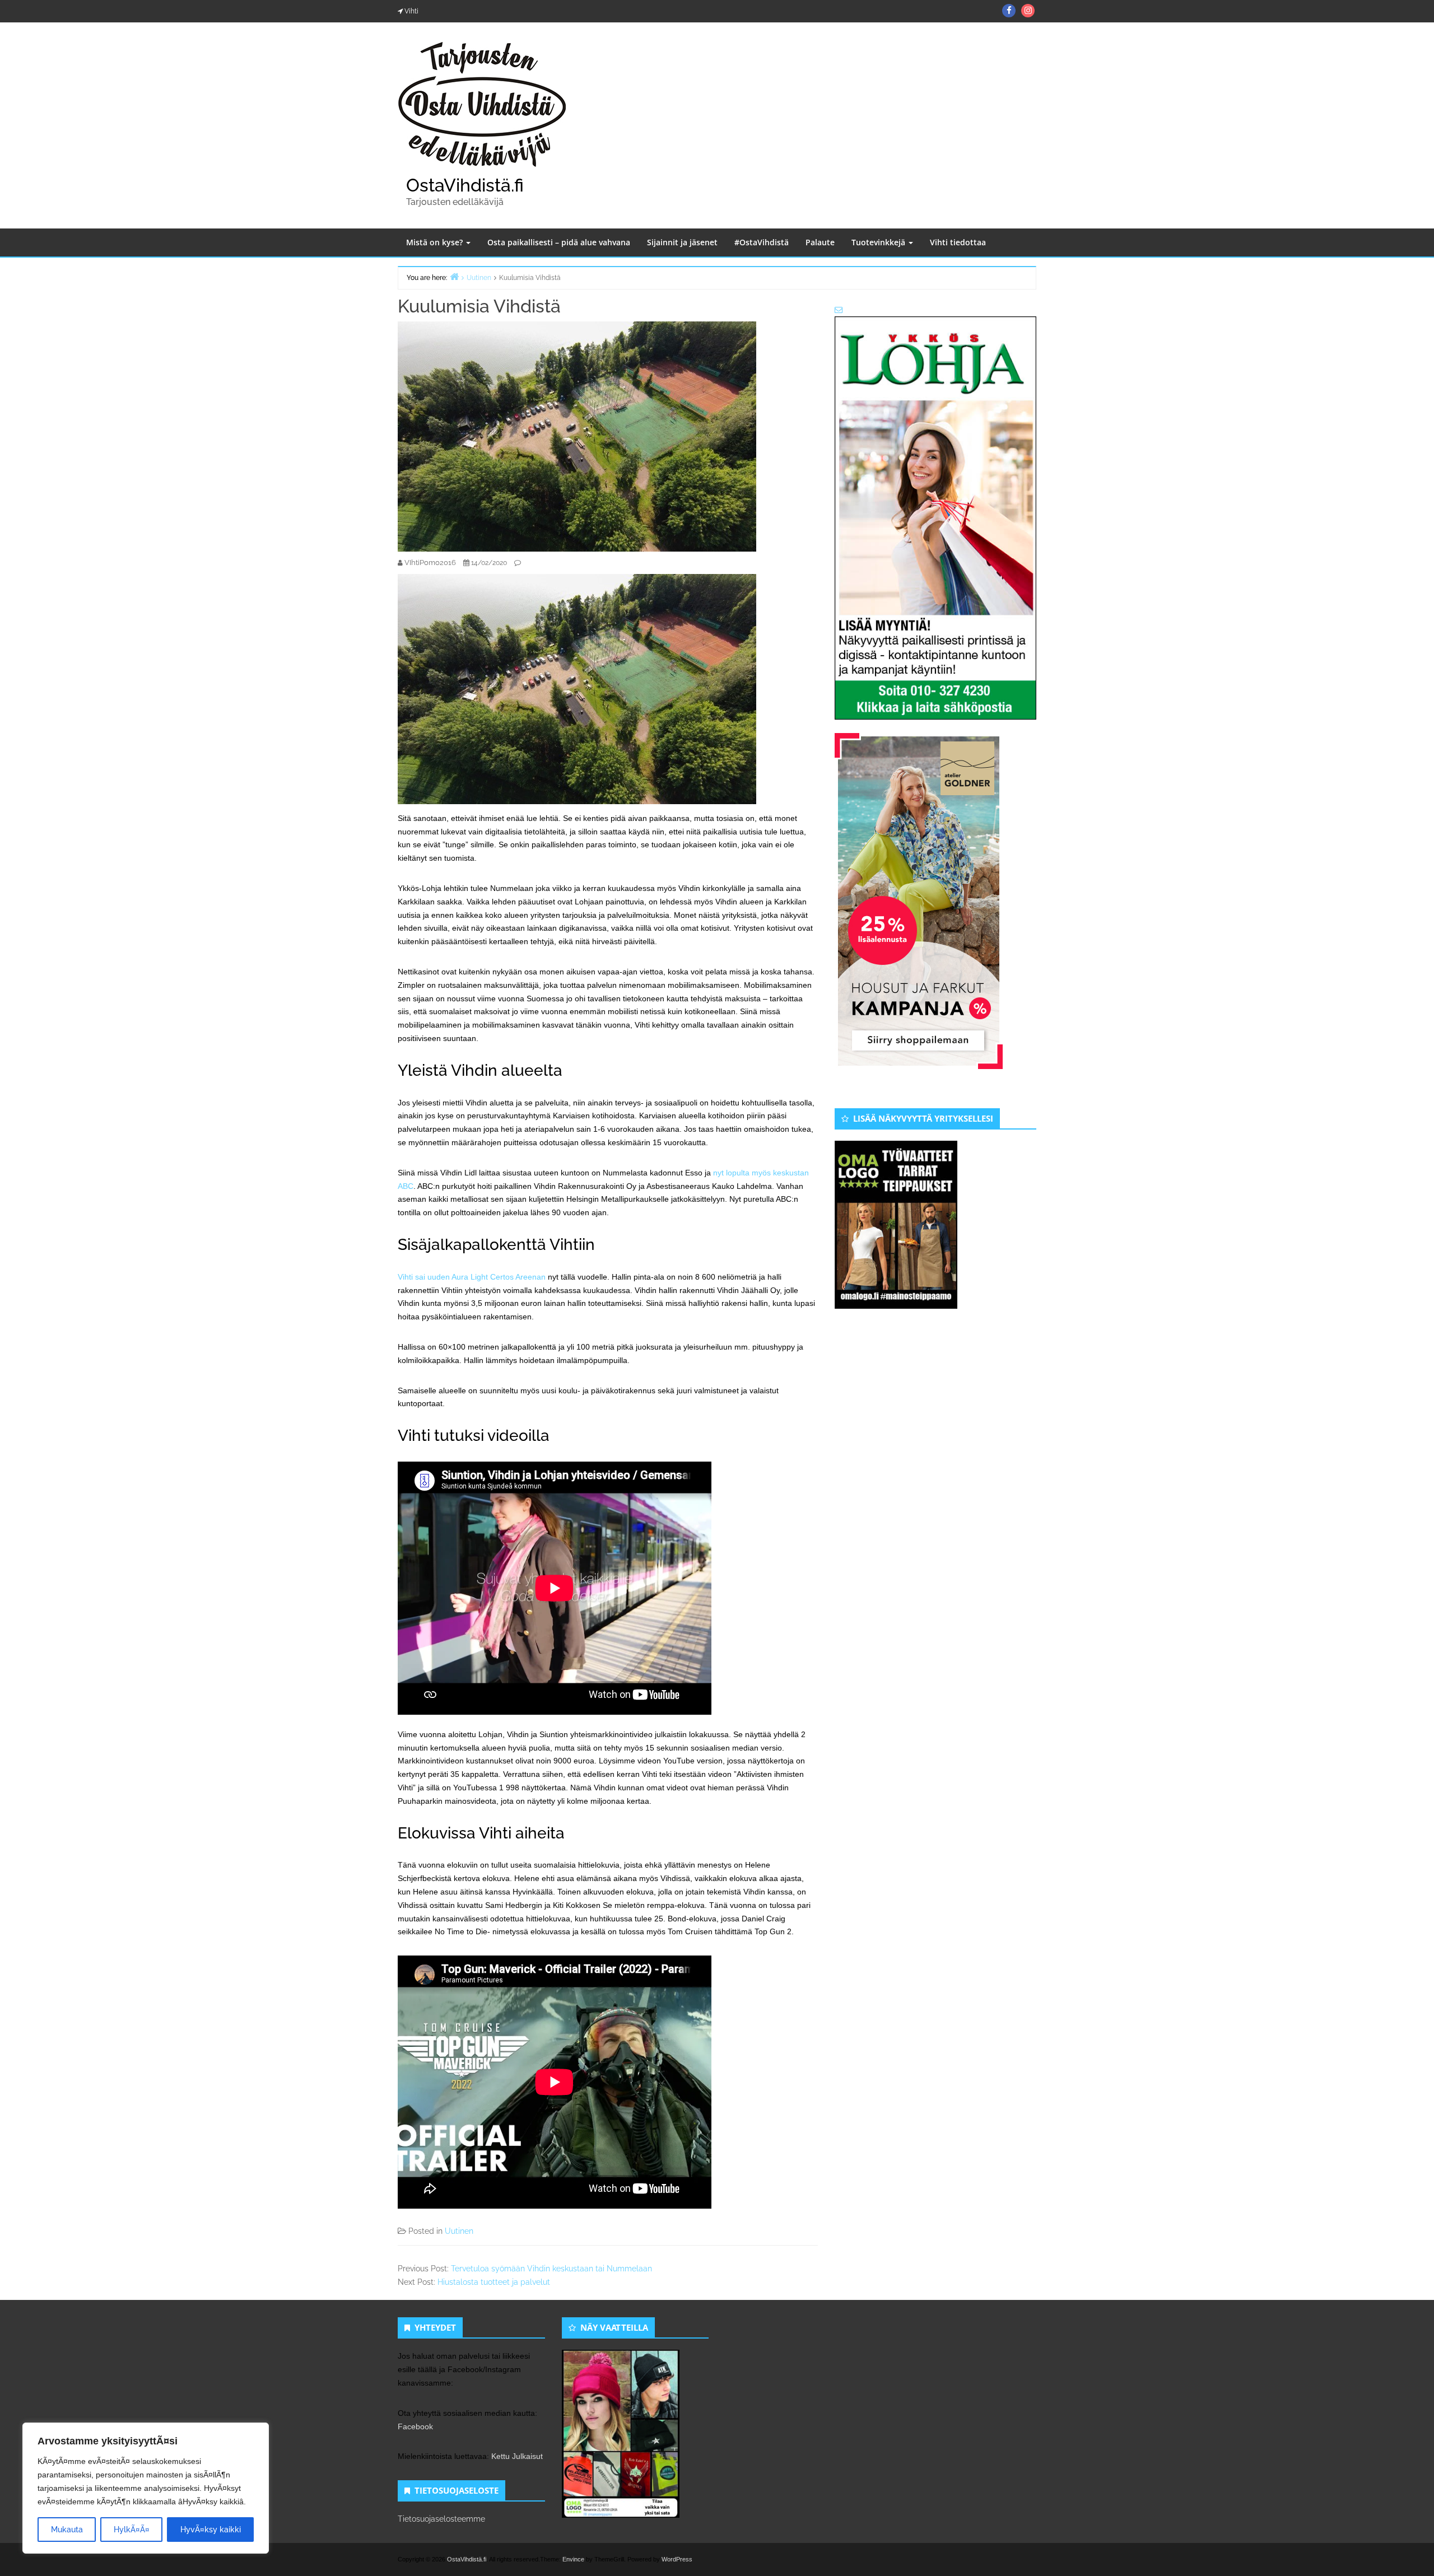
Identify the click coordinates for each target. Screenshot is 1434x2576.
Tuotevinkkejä (879, 242)
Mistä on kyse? (436, 242)
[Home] (454, 276)
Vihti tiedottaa (958, 242)
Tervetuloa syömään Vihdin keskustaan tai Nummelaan (551, 2269)
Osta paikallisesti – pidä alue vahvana (559, 242)
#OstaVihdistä (762, 242)
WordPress (677, 2559)
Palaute (820, 242)
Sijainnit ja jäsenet (682, 242)
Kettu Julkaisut (517, 2456)
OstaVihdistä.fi (465, 185)
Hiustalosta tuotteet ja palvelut (494, 2282)
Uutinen (459, 2231)
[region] (146, 2488)
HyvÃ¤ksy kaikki (211, 2530)
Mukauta (67, 2530)
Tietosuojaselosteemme (441, 2519)
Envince (573, 2559)
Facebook (415, 2426)
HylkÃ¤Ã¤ (132, 2530)
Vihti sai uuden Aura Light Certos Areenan (472, 1277)
